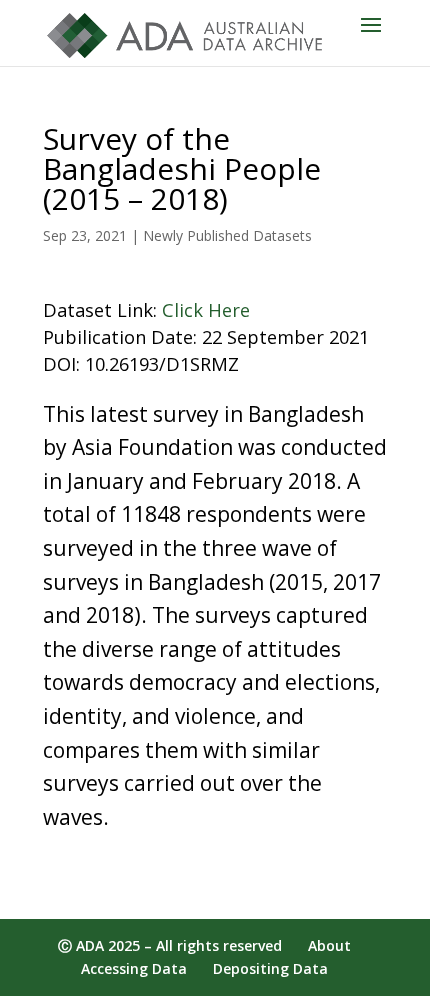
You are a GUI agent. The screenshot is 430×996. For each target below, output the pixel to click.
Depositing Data (270, 968)
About (329, 945)
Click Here (206, 310)
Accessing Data (134, 968)
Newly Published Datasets (227, 235)
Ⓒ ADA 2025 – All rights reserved (170, 945)
